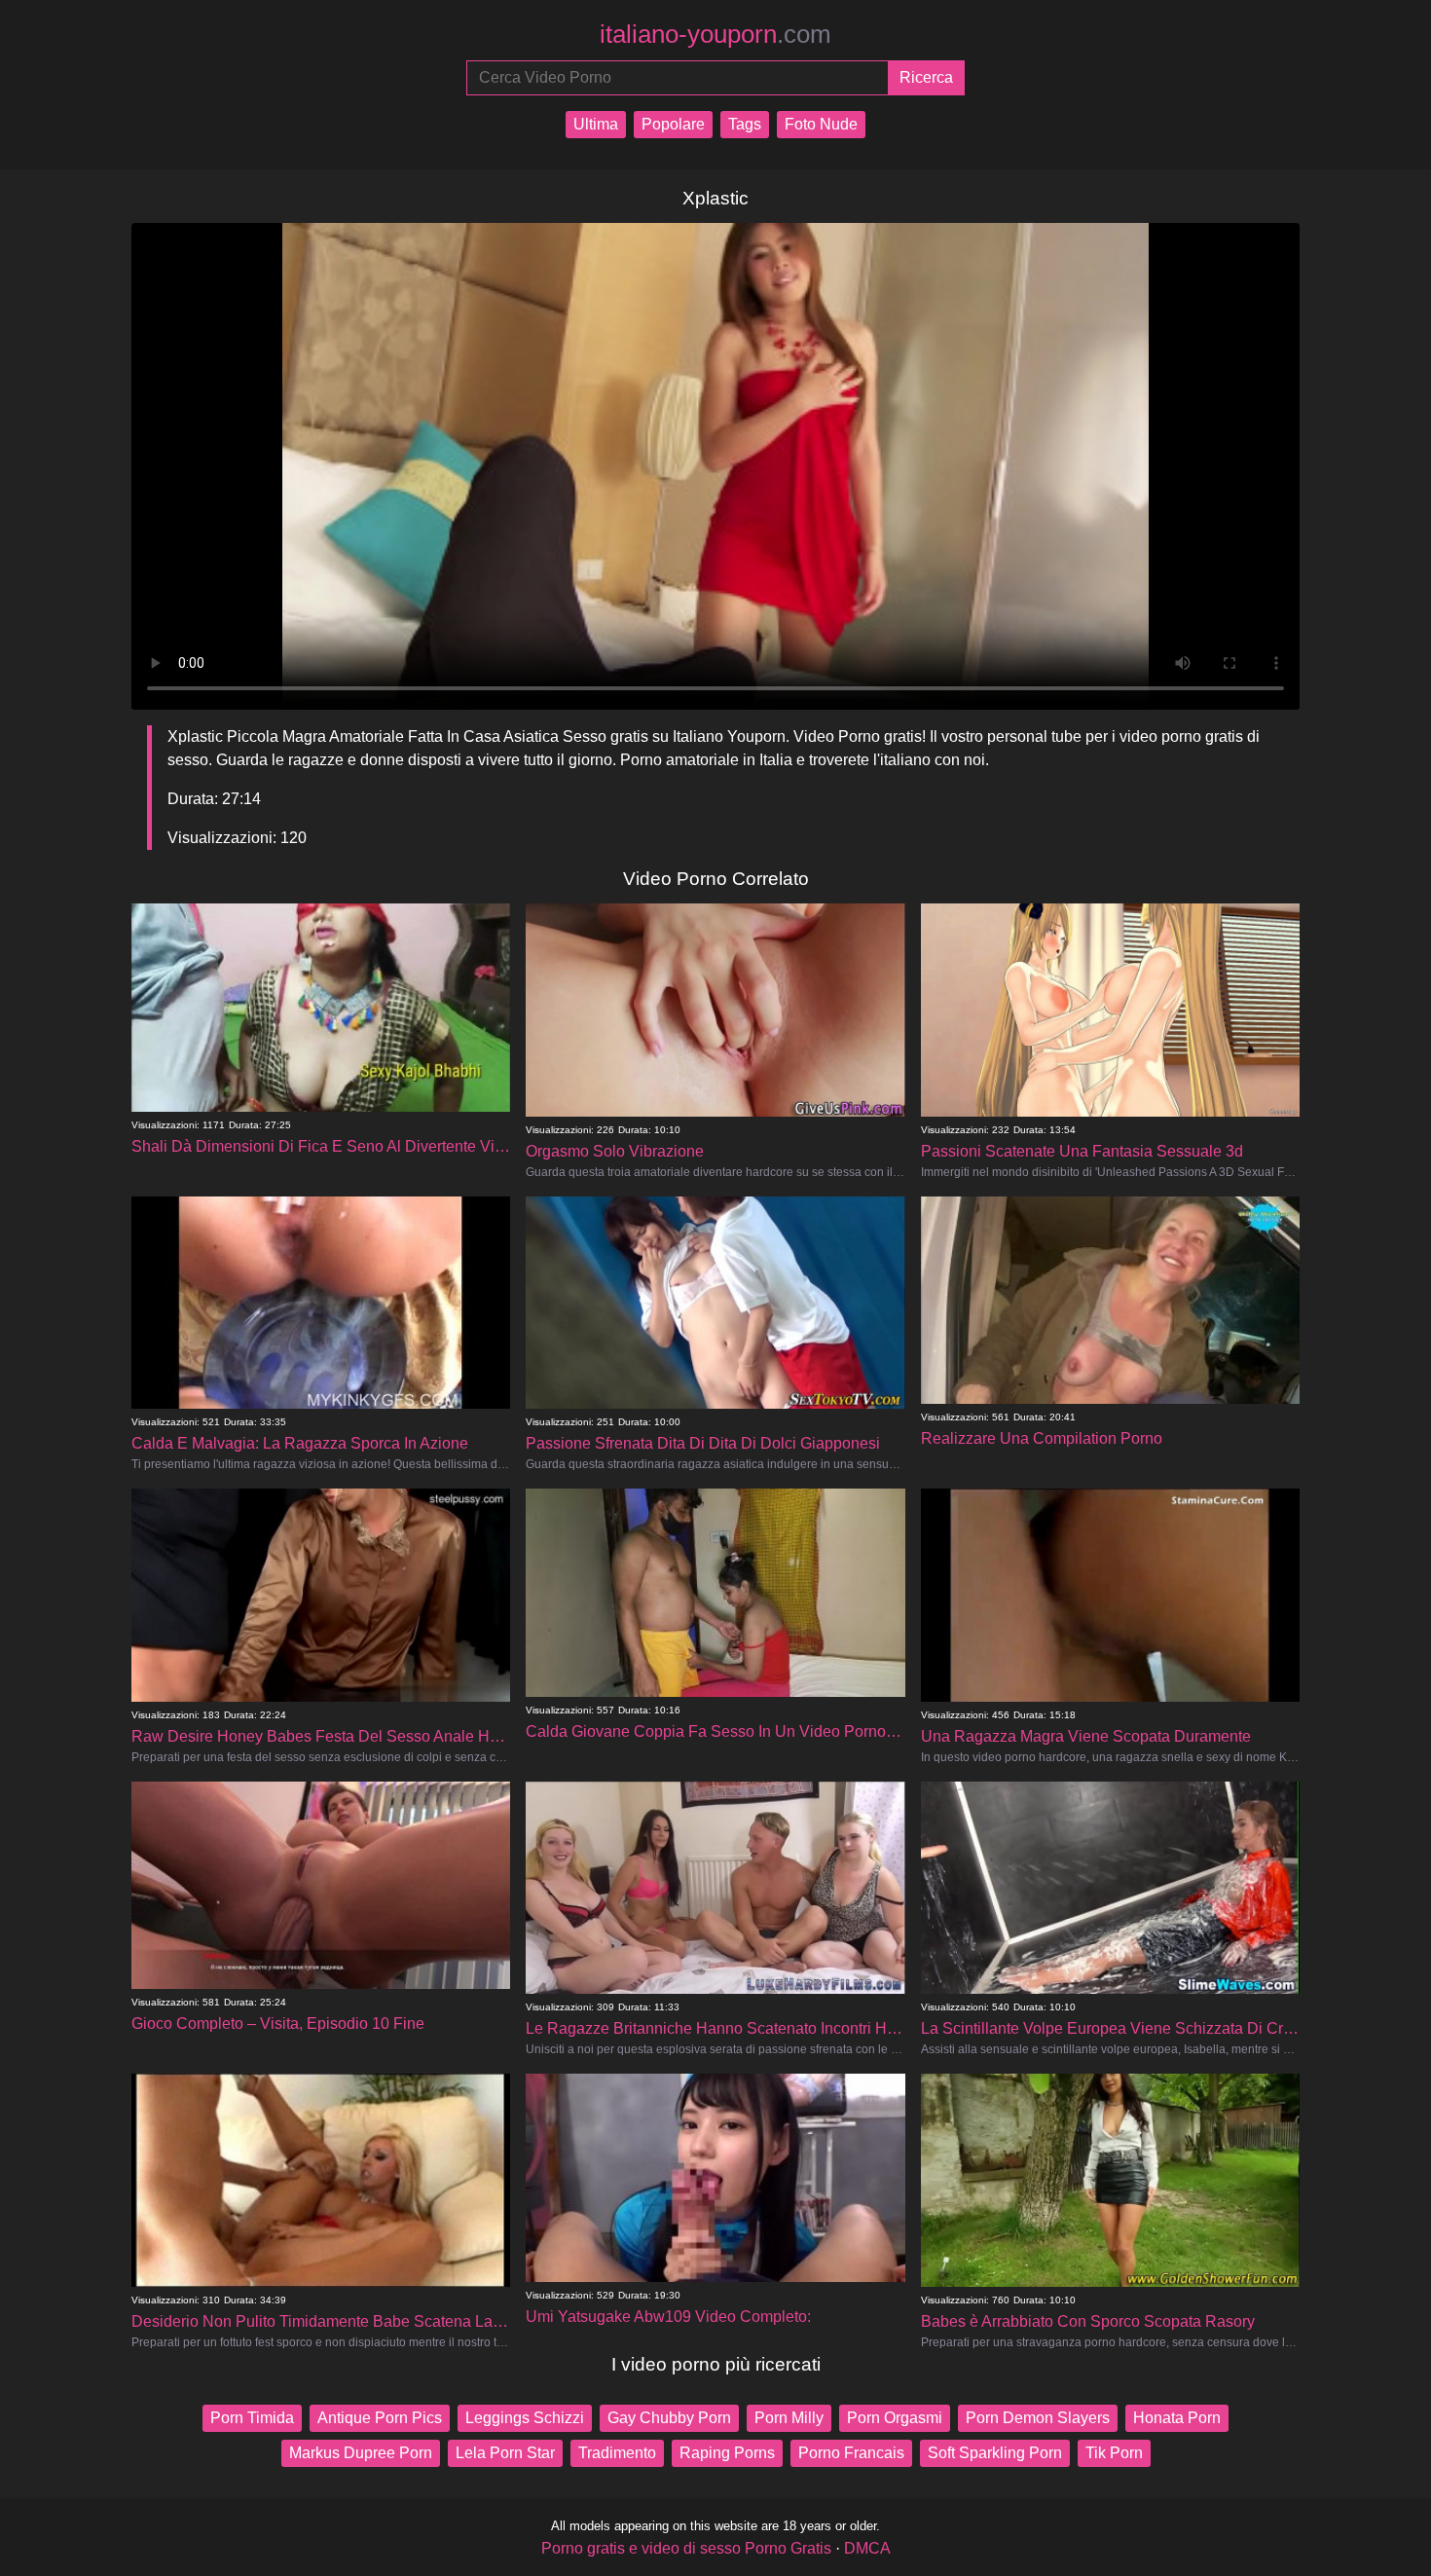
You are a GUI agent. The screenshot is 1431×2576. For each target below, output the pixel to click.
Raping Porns (727, 2453)
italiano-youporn (715, 34)
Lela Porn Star (505, 2453)
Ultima (596, 124)
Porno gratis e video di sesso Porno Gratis (686, 2548)
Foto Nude (821, 124)
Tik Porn (1114, 2453)
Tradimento (617, 2453)
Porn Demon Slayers (1038, 2418)
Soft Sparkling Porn (995, 2453)
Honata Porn (1177, 2418)
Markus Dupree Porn (361, 2453)
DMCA (867, 2548)
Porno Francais (851, 2453)
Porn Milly (789, 2418)
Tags (745, 124)
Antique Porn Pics (380, 2418)
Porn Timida (252, 2418)
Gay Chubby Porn (669, 2418)
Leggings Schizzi (525, 2418)
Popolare (673, 124)
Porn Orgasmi (895, 2418)
